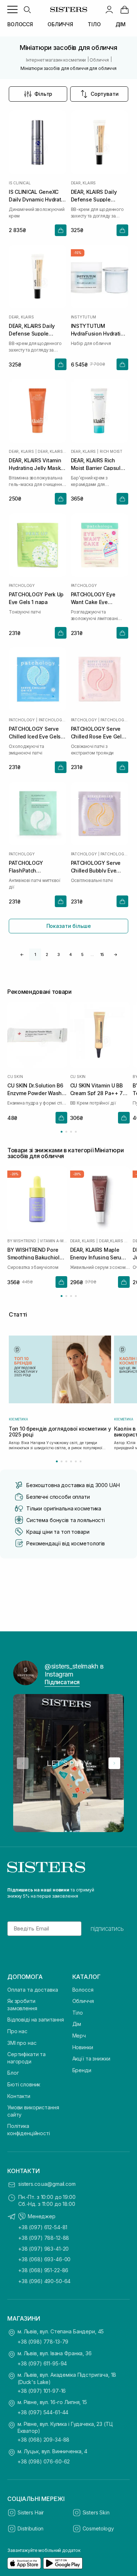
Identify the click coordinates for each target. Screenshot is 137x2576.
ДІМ (121, 24)
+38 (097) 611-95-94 (42, 2363)
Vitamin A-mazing (53, 1241)
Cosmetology (98, 2528)
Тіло (78, 2013)
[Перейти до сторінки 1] (62, 1132)
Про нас (17, 2031)
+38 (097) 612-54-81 (43, 2227)
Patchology (22, 585)
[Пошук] (27, 9)
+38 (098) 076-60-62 (44, 2461)
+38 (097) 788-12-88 (44, 2238)
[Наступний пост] (114, 1763)
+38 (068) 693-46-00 (44, 2259)
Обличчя (83, 2001)
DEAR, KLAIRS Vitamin (52, 451)
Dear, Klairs (83, 183)
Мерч (79, 2036)
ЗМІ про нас (22, 2043)
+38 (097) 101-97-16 (42, 2391)
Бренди (82, 2070)
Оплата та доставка (33, 1990)
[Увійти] (109, 9)
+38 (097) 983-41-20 (43, 2249)
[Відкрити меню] (12, 9)
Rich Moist (111, 451)
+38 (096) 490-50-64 (44, 2281)
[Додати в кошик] (61, 230)
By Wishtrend (22, 1241)
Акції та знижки (91, 2059)
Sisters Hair (31, 2512)
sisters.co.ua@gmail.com (47, 2184)
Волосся (83, 1990)
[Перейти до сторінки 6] (81, 1461)
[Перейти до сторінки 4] (76, 1132)
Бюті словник (24, 2084)
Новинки (83, 2047)
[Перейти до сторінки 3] (71, 1132)
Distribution (31, 2528)
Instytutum (83, 317)
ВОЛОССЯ (20, 24)
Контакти (19, 2096)
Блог (13, 2073)
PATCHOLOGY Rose (114, 720)
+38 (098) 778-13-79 (43, 2342)
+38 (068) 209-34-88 (43, 2440)
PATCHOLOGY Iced (53, 720)
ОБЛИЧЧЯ (60, 24)
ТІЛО (94, 24)
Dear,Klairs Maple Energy (114, 1241)
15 (102, 954)
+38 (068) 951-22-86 (43, 2270)
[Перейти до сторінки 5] (76, 1461)
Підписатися (62, 1682)
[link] (125, 9)
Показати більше (69, 926)
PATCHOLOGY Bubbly (114, 854)
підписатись (107, 1929)
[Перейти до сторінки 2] (66, 1132)
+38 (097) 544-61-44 (43, 2412)
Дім (77, 2024)
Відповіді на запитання (36, 2020)
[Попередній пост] (23, 1763)
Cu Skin (15, 1077)
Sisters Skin (96, 2512)
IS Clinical (20, 183)
